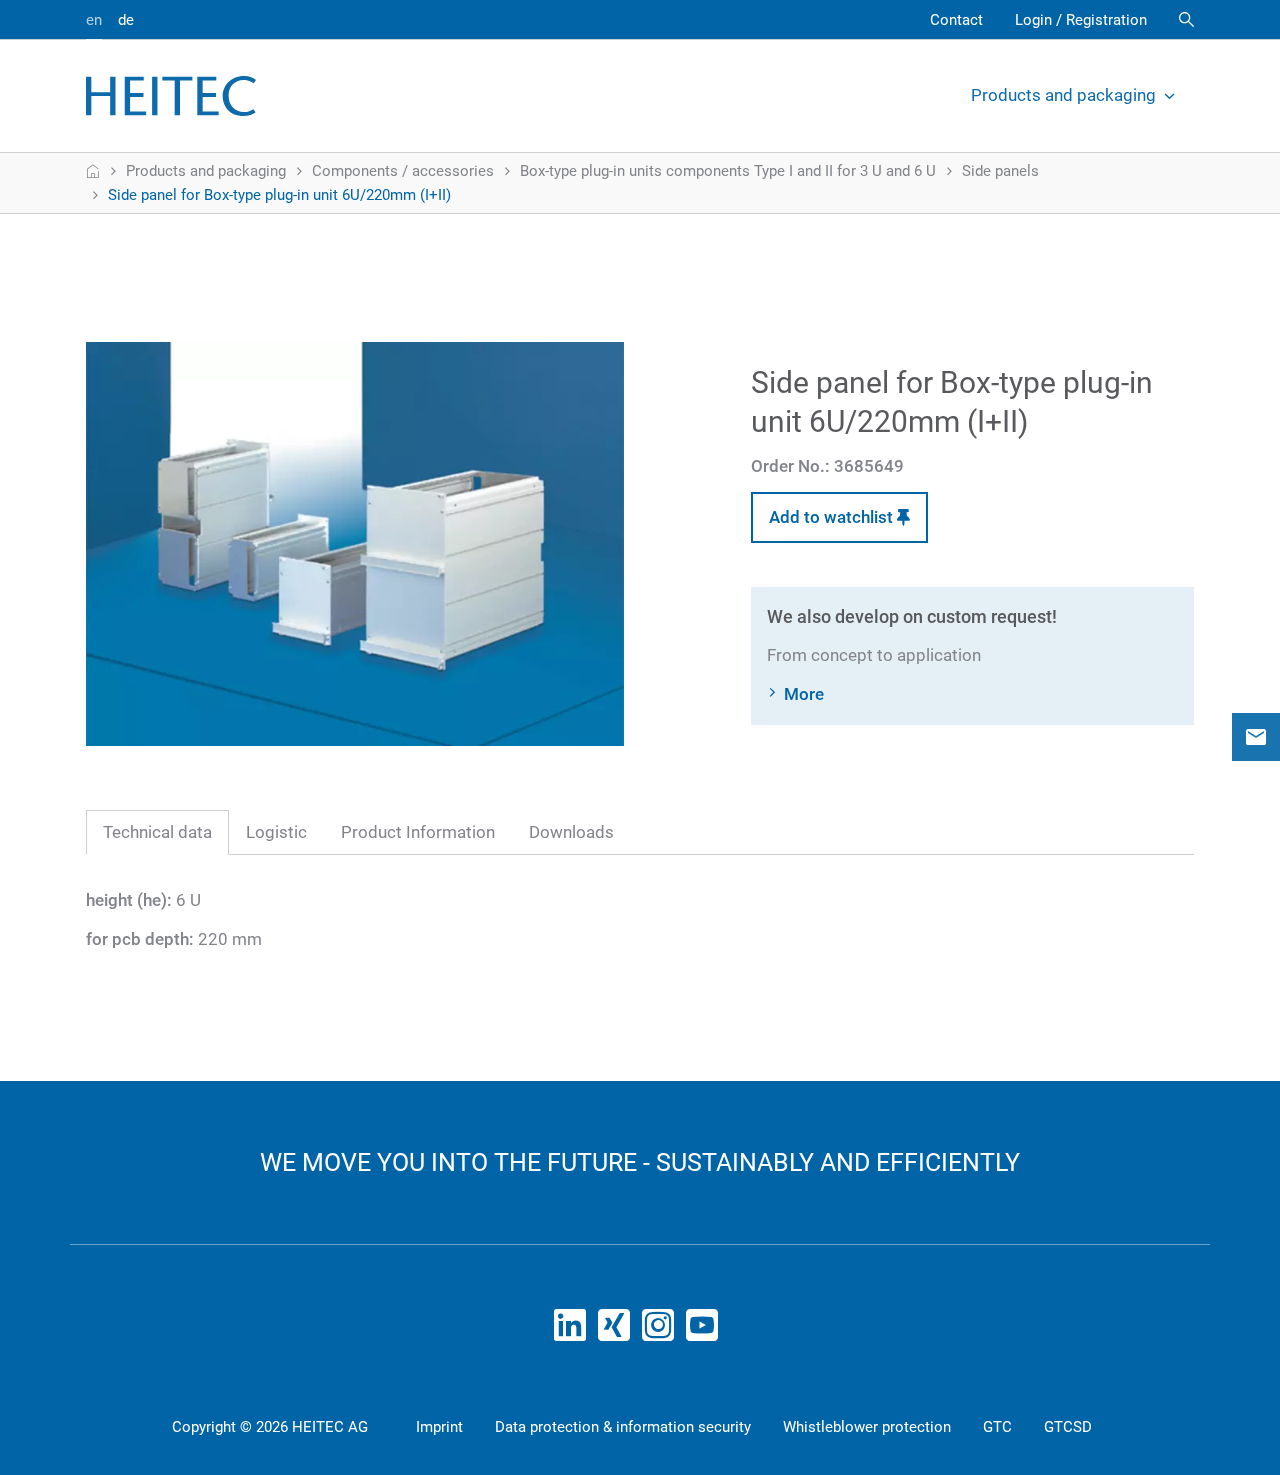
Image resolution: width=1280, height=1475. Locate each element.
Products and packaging (1063, 95)
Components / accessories (403, 171)
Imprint (439, 1427)
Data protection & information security (623, 1427)
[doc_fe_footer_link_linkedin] (574, 1331)
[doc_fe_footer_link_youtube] (706, 1331)
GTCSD (1068, 1427)
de (126, 20)
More (804, 694)
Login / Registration (1081, 20)
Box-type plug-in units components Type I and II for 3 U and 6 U (728, 171)
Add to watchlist (833, 517)
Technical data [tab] (157, 832)
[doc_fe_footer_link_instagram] (662, 1331)
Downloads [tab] (571, 832)
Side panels (1000, 171)
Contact (956, 20)
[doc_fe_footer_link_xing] (618, 1331)
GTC (997, 1427)
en (94, 20)
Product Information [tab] (418, 832)
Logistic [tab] (276, 832)
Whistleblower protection (867, 1427)
